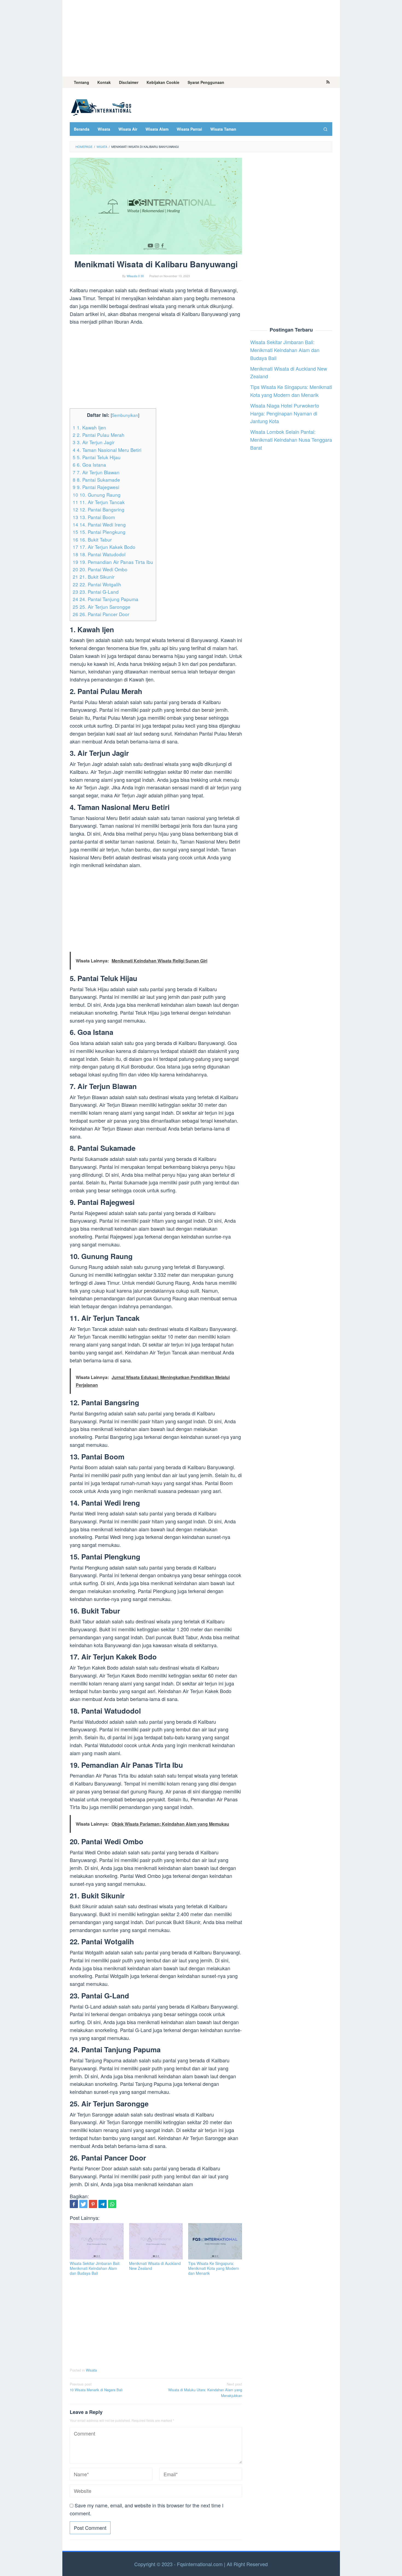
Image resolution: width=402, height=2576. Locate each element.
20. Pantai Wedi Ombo (100, 569)
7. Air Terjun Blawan (96, 472)
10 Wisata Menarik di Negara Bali (96, 2387)
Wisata (91, 2370)
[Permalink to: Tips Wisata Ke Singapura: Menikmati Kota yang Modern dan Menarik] (215, 2241)
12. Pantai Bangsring (99, 509)
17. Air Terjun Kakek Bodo (104, 547)
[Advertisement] (201, 38)
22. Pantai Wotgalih (97, 584)
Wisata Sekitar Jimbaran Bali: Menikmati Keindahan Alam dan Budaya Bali (95, 2268)
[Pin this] (93, 2204)
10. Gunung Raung (97, 495)
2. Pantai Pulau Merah (99, 435)
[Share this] (74, 2204)
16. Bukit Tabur (92, 539)
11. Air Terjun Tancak (99, 502)
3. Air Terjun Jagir (94, 442)
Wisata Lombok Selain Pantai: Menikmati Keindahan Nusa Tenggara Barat (291, 440)
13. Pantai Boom (94, 517)
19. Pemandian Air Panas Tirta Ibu (113, 562)
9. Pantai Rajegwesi (96, 487)
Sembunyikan (125, 415)
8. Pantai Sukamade (96, 480)
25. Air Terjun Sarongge (102, 607)
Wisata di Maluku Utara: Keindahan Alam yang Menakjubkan (205, 2390)
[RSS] (328, 82)
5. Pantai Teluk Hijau (97, 457)
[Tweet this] (83, 2204)
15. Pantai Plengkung (99, 532)
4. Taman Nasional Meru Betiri (107, 450)
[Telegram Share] (103, 2204)
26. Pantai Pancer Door (101, 614)
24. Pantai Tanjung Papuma (106, 599)
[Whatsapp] (112, 2204)
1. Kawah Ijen (89, 427)
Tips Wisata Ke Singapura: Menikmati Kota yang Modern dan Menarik (214, 2268)
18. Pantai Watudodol (99, 554)
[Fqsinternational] (101, 106)
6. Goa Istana (89, 465)
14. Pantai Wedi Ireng (99, 524)
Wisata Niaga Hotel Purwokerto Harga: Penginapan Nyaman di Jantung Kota (285, 413)
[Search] (325, 129)
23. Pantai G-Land (96, 592)
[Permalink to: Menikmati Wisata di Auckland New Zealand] (156, 2241)
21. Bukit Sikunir (94, 577)
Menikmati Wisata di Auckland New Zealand (155, 2266)
